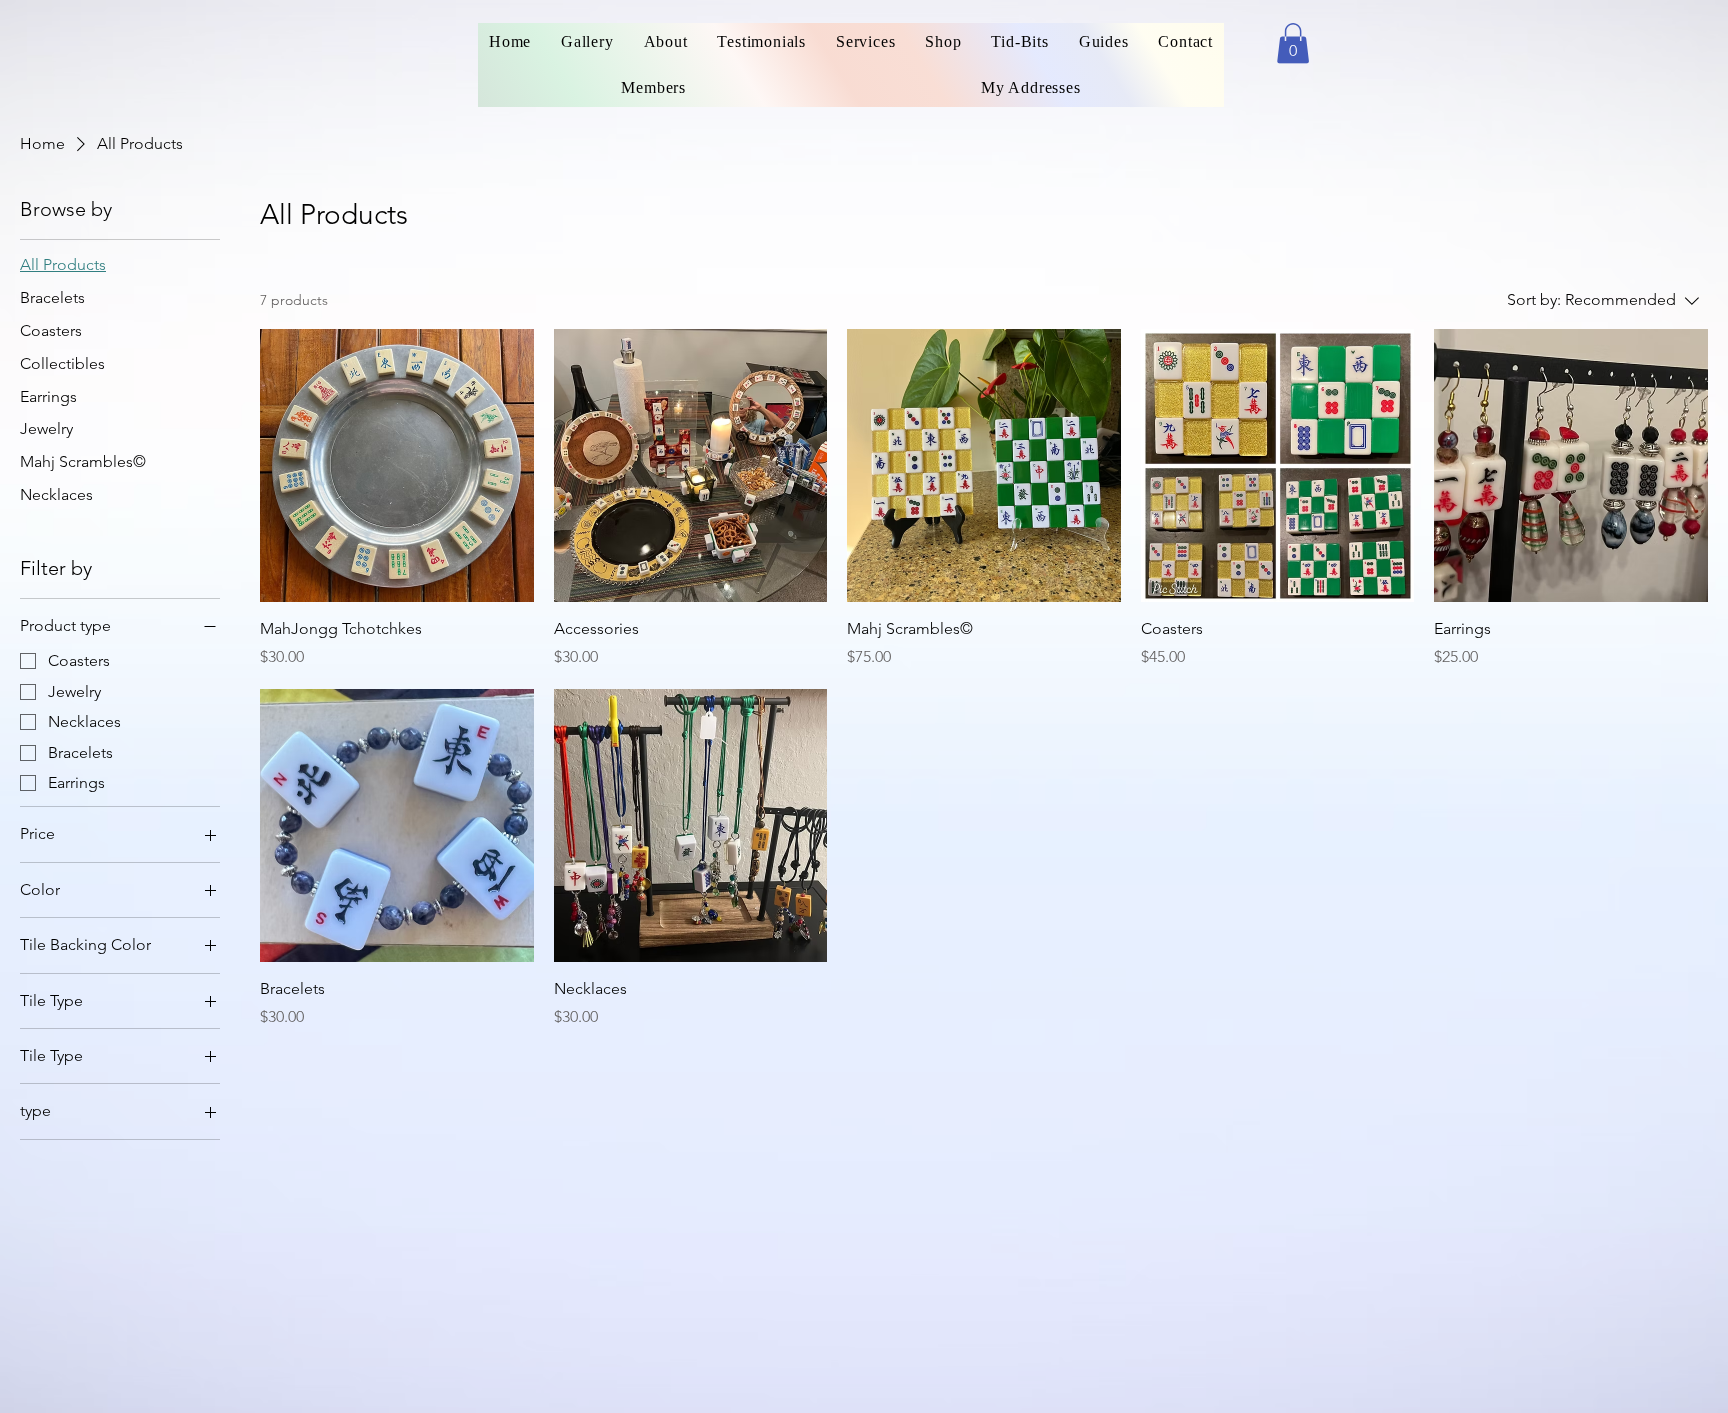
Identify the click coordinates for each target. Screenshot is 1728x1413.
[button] (1293, 43)
